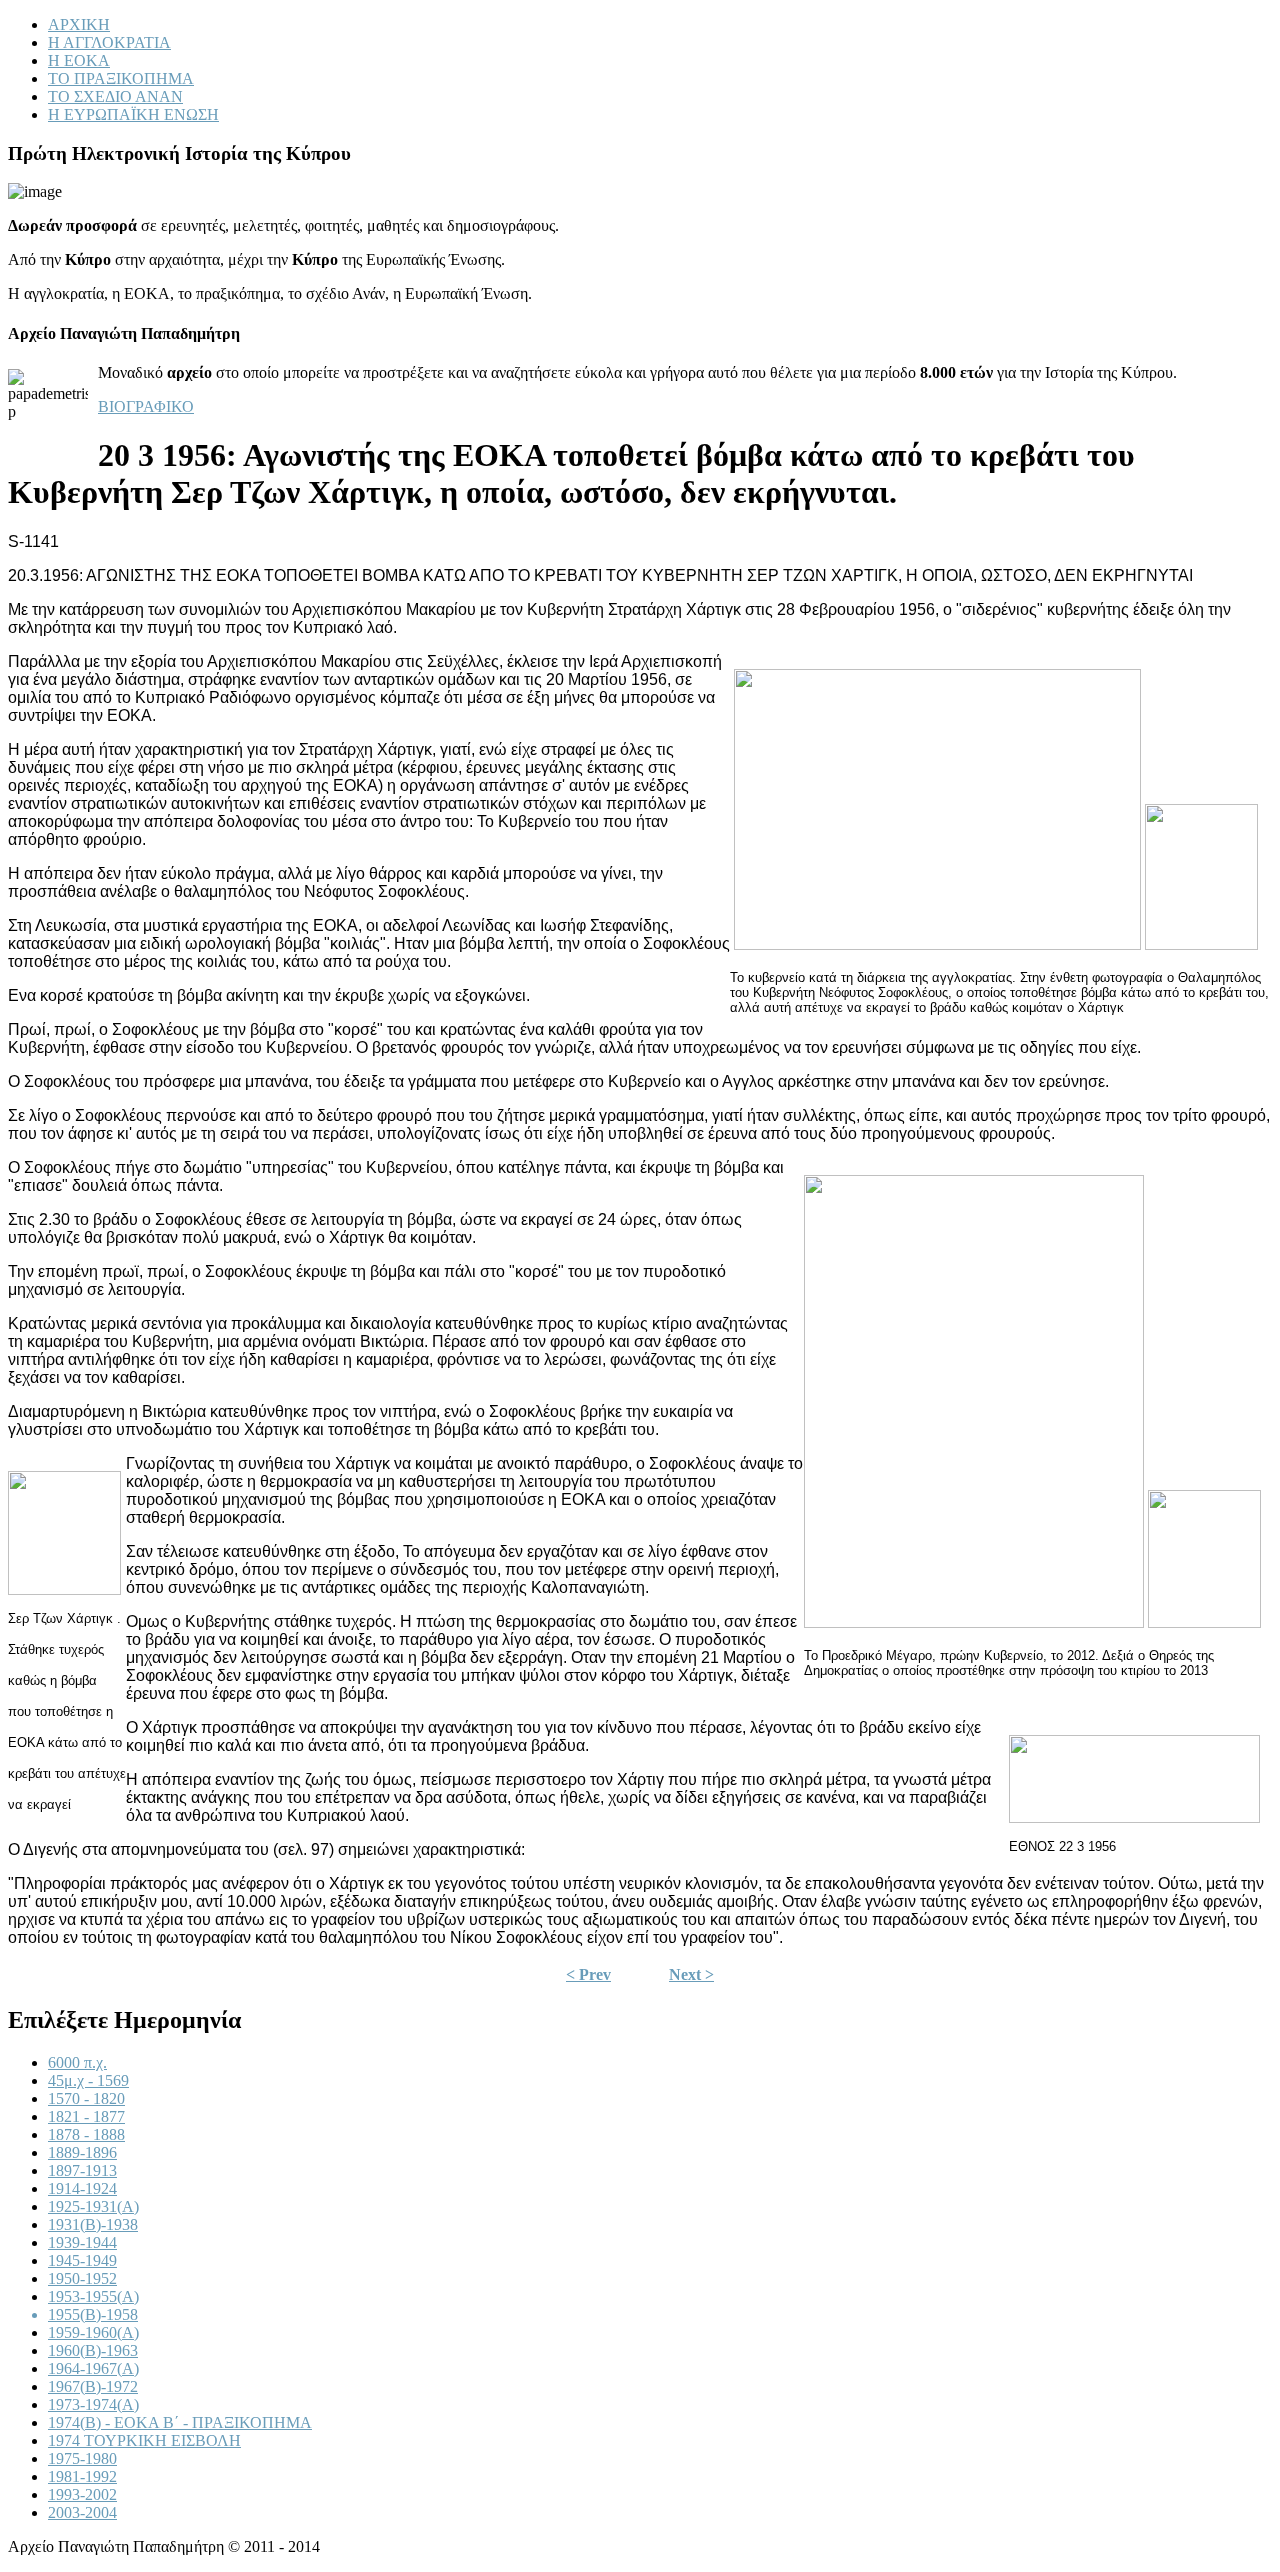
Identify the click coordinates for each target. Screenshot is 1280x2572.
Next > (691, 1974)
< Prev (588, 1974)
